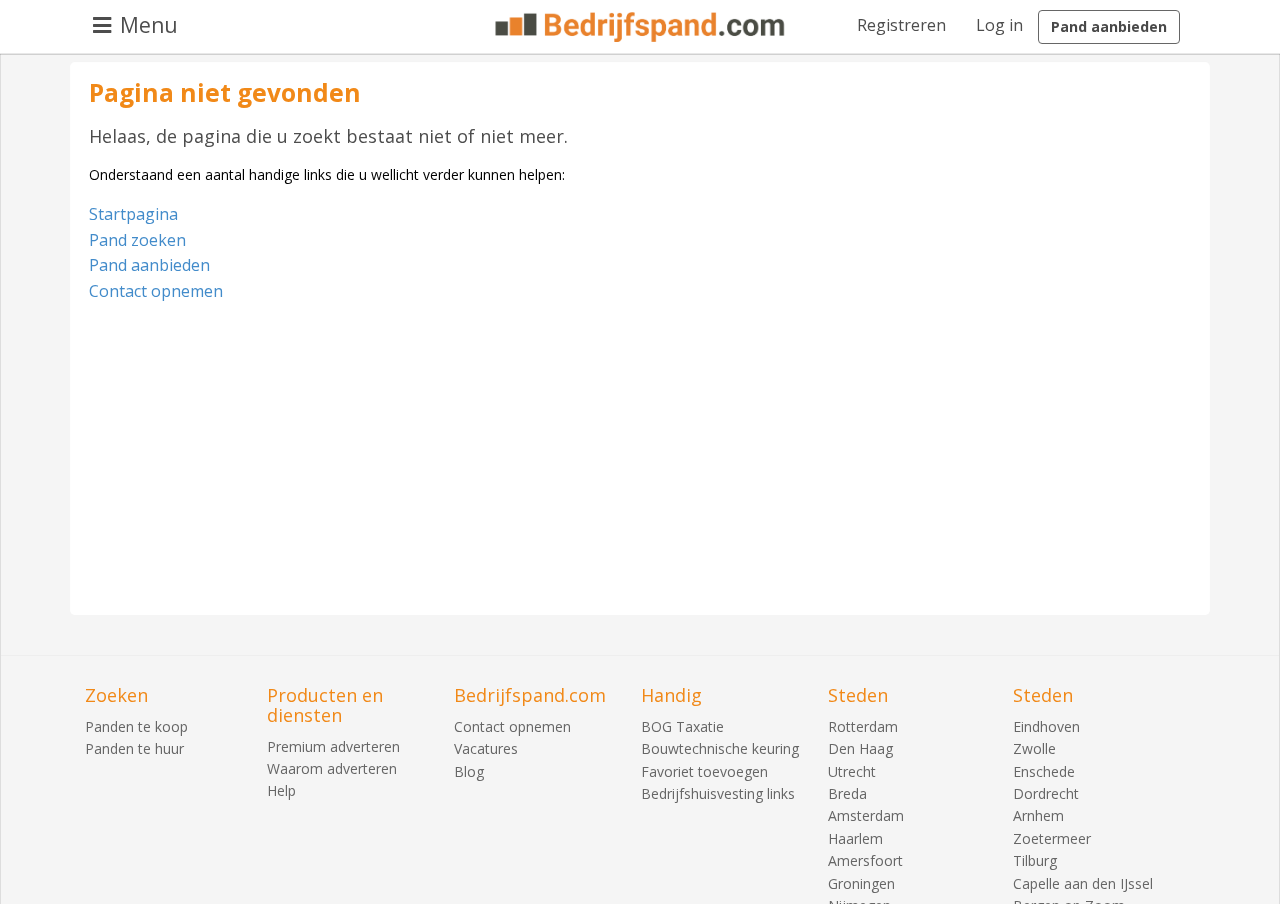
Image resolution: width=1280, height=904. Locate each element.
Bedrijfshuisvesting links (718, 793)
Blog (469, 771)
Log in (999, 25)
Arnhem (1038, 815)
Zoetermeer (1052, 838)
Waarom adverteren (332, 768)
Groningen (861, 883)
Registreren (901, 25)
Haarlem (855, 838)
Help (281, 790)
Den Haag (860, 748)
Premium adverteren (333, 746)
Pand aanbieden (1109, 26)
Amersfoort (865, 860)
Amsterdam (866, 815)
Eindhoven (1046, 726)
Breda (847, 793)
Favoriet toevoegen (704, 771)
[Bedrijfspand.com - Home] (640, 27)
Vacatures (486, 748)
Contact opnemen (156, 291)
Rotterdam (863, 726)
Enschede (1044, 771)
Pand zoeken (137, 240)
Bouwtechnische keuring (720, 748)
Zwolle (1034, 748)
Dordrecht (1046, 793)
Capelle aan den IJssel (1083, 883)
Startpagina (133, 214)
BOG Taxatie (682, 726)
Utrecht (852, 771)
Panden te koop (136, 726)
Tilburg (1035, 860)
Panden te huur (134, 748)
